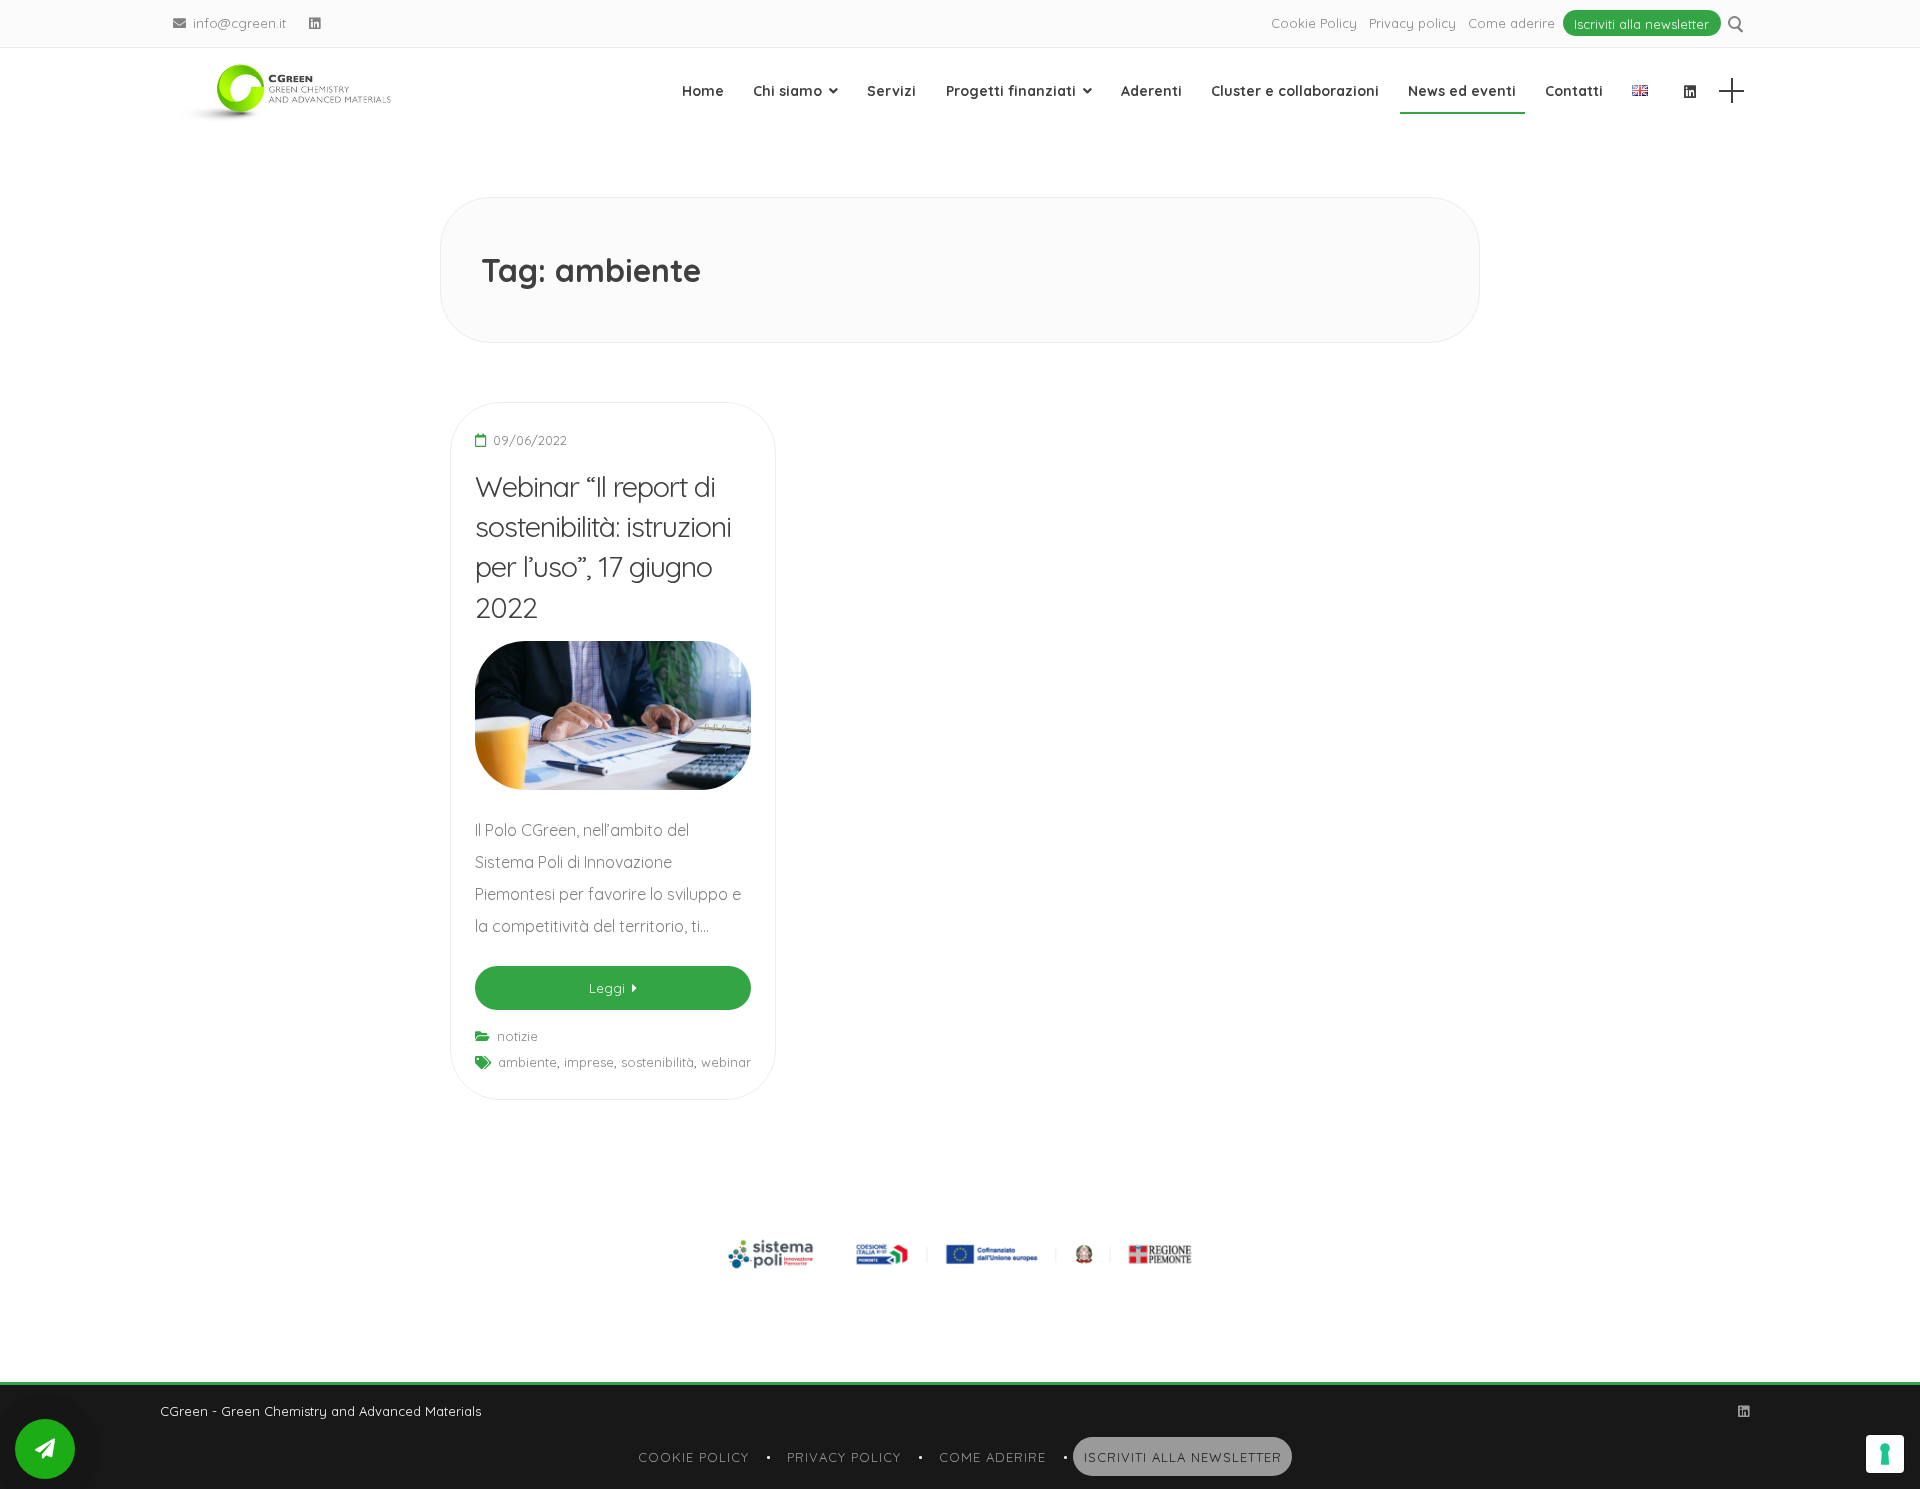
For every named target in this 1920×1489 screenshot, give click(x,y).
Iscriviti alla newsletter (1641, 23)
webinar (726, 1062)
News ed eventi (1462, 91)
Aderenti (1151, 91)
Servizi (891, 91)
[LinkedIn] (315, 23)
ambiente (527, 1062)
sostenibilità (657, 1062)
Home (703, 91)
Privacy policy (1412, 23)
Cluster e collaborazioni (1295, 91)
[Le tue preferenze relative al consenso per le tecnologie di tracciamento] (1885, 1454)
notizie (517, 1036)
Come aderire (1511, 23)
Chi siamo (787, 91)
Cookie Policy (1314, 23)
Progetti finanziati (1011, 91)
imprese (589, 1062)
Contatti (1574, 91)
